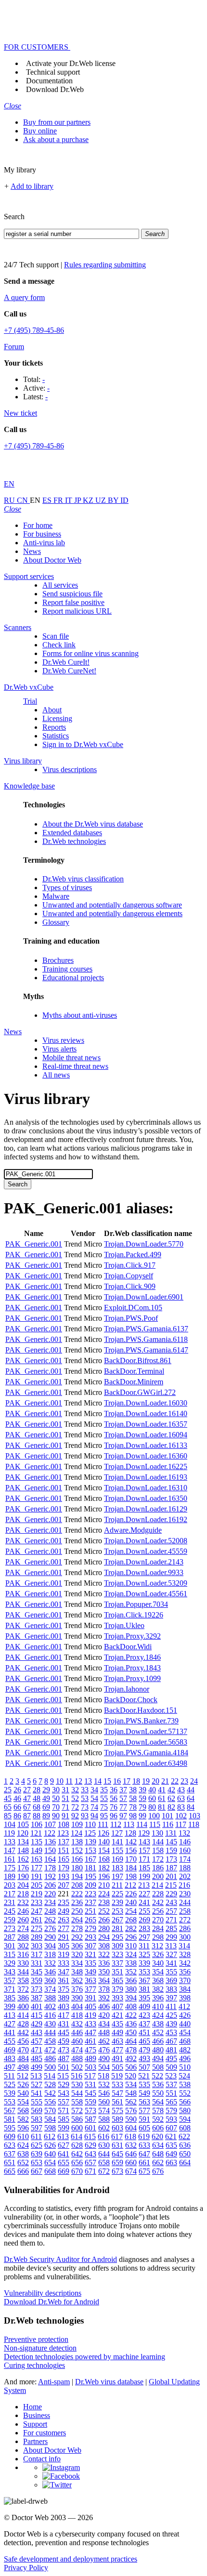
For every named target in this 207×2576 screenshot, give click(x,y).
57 (123, 1798)
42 (171, 1790)
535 (144, 2084)
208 (77, 1885)
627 (64, 2145)
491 (117, 2058)
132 (184, 1833)
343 (10, 1972)
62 (171, 1798)
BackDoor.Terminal (134, 1371)
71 (65, 1807)
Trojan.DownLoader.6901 (144, 1297)
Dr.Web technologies (74, 841)
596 (23, 2128)
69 (46, 1807)
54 (94, 1798)
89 (46, 1816)
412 (184, 2006)
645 (117, 2154)
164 (50, 1859)
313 (171, 1946)
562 (131, 2102)
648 (158, 2154)
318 (50, 1954)
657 (91, 2162)
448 (104, 2032)
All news (56, 1075)
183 (117, 1868)
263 (64, 1920)
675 (144, 2171)
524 (184, 2076)
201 (171, 1876)
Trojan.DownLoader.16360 (146, 1456)
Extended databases (72, 833)
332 (50, 1963)
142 (131, 1842)
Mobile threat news (71, 1058)
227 (144, 1894)
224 (104, 1894)
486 (50, 2058)
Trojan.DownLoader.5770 (144, 1244)
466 (158, 2041)
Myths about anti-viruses (80, 1015)
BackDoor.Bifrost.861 (138, 1360)
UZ (102, 500)
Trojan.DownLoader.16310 (146, 1488)
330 (23, 1963)
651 (10, 2162)
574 (104, 2110)
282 (131, 1928)
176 (23, 1868)
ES (48, 500)
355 (171, 1972)
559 (91, 2102)
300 (185, 1937)
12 (78, 1781)
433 (91, 2024)
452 (158, 2032)
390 (77, 1998)
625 (37, 2145)
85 (8, 1816)
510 (185, 2067)
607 (171, 2128)
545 (91, 2093)
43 (181, 1790)
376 (77, 1989)
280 (104, 1928)
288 (23, 1937)
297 (144, 1937)
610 (23, 2136)
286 (185, 1928)
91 (65, 1816)
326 (158, 1954)
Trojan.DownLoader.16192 (146, 1519)
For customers (45, 2433)
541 (37, 2093)
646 (131, 2154)
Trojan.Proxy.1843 (132, 1668)
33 (85, 1790)
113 (129, 1824)
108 (64, 1824)
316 (23, 1954)
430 (50, 2024)
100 (154, 1816)
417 (64, 2015)
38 (133, 1790)
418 (77, 2015)
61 (162, 1798)
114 (142, 1824)
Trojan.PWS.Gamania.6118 (146, 1339)
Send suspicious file (72, 594)
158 (158, 1850)
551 (171, 2093)
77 (123, 1807)
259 (10, 1920)
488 (77, 2058)
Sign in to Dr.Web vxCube (83, 744)
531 (91, 2084)
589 (117, 2119)
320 (77, 1954)
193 (64, 1876)
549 (144, 2093)
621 (171, 2136)
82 (171, 1807)
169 (117, 1859)
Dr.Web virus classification (83, 879)
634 (158, 2145)
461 (91, 2041)
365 (117, 1980)
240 (131, 1902)
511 (9, 2076)
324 (131, 1954)
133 (10, 1842)
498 (23, 2067)
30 (56, 1790)
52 (75, 1798)
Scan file (56, 636)
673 (117, 2171)
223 (91, 1894)
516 (77, 2076)
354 (158, 1972)
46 (17, 1798)
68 (37, 1807)
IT (70, 500)
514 (50, 2076)
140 (104, 1842)
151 (64, 1850)
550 (158, 2093)
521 (144, 2076)
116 (168, 1824)
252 (104, 1911)
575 (117, 2110)
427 (10, 2024)
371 (10, 1989)
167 (91, 1859)
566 (185, 2102)
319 (64, 1954)
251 (91, 1911)
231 (10, 1902)
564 (158, 2102)
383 (171, 1989)
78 (133, 1807)
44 (191, 1790)
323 (117, 1954)
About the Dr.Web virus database (93, 824)
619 (144, 2136)
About (52, 710)
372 (23, 1989)
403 (64, 2006)
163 (37, 1859)
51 (65, 1798)
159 (171, 1850)
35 (104, 1790)
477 (117, 2050)
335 (91, 1963)
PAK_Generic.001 (34, 1244)
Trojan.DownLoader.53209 (146, 1583)
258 (185, 1911)
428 (23, 2024)
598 (50, 2128)
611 (36, 2136)
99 (142, 1816)
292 (77, 1937)
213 (144, 1885)
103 (194, 1816)
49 (46, 1798)
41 (162, 1790)
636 (185, 2145)
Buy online (40, 131)
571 (64, 2110)
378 (104, 1989)
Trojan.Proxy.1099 (132, 1678)
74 (94, 1807)
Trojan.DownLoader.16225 (146, 1466)
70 (56, 1807)
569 (37, 2110)
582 (23, 2119)
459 (64, 2041)
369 (171, 1980)
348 (77, 1972)
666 (23, 2171)
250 (77, 1911)
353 (144, 1972)
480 (158, 2050)
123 (63, 1833)
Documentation (49, 81)
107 (50, 1824)
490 (104, 2058)
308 (104, 1946)
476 (104, 2050)
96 (114, 1816)
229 (171, 1894)
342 (185, 1963)
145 (171, 1842)
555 (37, 2102)
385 (10, 1998)
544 (77, 2093)
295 (117, 1937)
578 (158, 2110)
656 (77, 2162)
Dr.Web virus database (109, 2382)
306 (77, 1946)
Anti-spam (54, 2382)
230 (185, 1894)
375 (64, 1989)
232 (23, 1902)
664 (185, 2162)
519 (117, 2076)
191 (37, 1876)
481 (171, 2050)
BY (114, 500)
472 (50, 2050)
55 (104, 1798)
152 (77, 1850)
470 (23, 2050)
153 (91, 1850)
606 (158, 2128)
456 (23, 2041)
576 (131, 2110)
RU (10, 500)
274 (23, 1928)
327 (171, 1954)
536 (158, 2084)
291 (64, 1937)
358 (23, 1980)
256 (158, 1911)
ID (124, 500)
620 (157, 2136)
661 (144, 2162)
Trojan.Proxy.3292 (132, 1636)
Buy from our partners (57, 122)
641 (64, 2154)
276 (50, 1928)
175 (10, 1868)
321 (91, 1954)
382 (158, 1989)
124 (77, 1833)
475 (91, 2050)
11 (69, 1781)
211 (117, 1885)
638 (23, 2154)
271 (171, 1920)
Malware (56, 896)
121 (36, 1833)
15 (107, 1781)
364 (104, 1980)
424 (158, 2015)
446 (77, 2032)
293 (91, 1937)
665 (10, 2171)
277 (64, 1928)
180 (77, 1868)
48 (37, 1798)
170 (131, 1859)
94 (94, 1816)
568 (23, 2110)
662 (158, 2162)
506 (131, 2067)
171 (144, 1859)
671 (91, 2171)
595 (10, 2128)
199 (144, 1876)
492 (131, 2058)
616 (103, 2136)
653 (37, 2162)
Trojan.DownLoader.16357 (146, 1424)
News (32, 551)
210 (104, 1885)
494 (158, 2058)
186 (158, 1868)
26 (17, 1790)
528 (50, 2084)
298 (158, 1937)
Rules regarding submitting (105, 265)
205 (37, 1885)
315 (10, 1954)
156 (131, 1850)
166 (77, 1859)
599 (64, 2128)
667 (37, 2171)
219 (37, 1894)
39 (142, 1790)
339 (144, 1963)
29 (46, 1790)
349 (91, 1972)
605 (144, 2128)
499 (37, 2067)
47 (27, 1798)
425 (171, 2015)
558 (77, 2102)
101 (168, 1816)
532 (104, 2084)
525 (10, 2084)
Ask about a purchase (56, 139)
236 (77, 1902)
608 (185, 2128)
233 (37, 1902)
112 (116, 1824)
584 (50, 2119)
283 (144, 1928)
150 (50, 1850)
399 (10, 2006)
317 (37, 1954)
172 (158, 1859)
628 (77, 2145)
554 (23, 2102)
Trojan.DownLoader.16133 (146, 1445)
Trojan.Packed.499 (133, 1255)
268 (131, 1920)
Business (37, 2415)
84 (191, 1807)
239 (117, 1902)
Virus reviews (63, 1040)
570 (50, 2110)
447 (91, 2032)
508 (158, 2067)
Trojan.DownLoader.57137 (146, 1731)
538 (185, 2084)
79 (142, 1807)
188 (185, 1868)
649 (171, 2154)
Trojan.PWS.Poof (131, 1318)
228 (158, 1894)
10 (60, 1781)
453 (171, 2032)
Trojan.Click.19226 (134, 1615)
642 (77, 2154)
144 (158, 1842)
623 (10, 2145)
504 (104, 2067)
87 (27, 1816)
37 (123, 1790)
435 (117, 2024)
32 (75, 1790)
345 (37, 1972)
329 (10, 1963)
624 (23, 2145)
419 (91, 2015)
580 (185, 2110)
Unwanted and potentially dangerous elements (112, 913)
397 (171, 1998)
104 (10, 1824)
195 (91, 1876)
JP (78, 500)
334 (77, 1963)
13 (88, 1781)
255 (144, 1911)
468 (185, 2041)
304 (50, 1946)
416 (50, 2015)
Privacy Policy (26, 2568)
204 (23, 1885)
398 (185, 1998)
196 (104, 1876)
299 (171, 1937)
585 (64, 2119)
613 (63, 2136)
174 (185, 1859)
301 (10, 1946)
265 (91, 1920)
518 (103, 2076)
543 (64, 2093)
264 (77, 1920)
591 (144, 2119)
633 (144, 2145)
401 (37, 2006)
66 (17, 1807)
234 (50, 1902)
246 (23, 1911)
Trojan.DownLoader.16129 (146, 1509)
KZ (89, 500)
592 (158, 2119)
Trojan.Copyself (129, 1276)
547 (117, 2093)
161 (10, 1859)
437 (144, 2024)
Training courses (67, 969)
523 (171, 2076)
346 (50, 1972)
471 (37, 2050)
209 (91, 1885)
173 (171, 1859)
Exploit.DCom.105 (133, 1308)
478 (131, 2050)
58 (133, 1798)
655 (64, 2162)
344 (23, 1972)
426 (185, 2015)
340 (158, 1963)
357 (10, 1980)
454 (185, 2032)
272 (185, 1920)
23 (184, 1781)
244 (185, 1902)
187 (171, 1868)
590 (131, 2119)
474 (77, 2050)
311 (144, 1946)
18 (136, 1781)
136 (50, 1842)
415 (37, 2015)
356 (185, 1972)
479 (144, 2050)
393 (117, 1998)
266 (104, 1920)
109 (77, 1824)
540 (23, 2093)
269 (144, 1920)
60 (152, 1798)
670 (77, 2171)
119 (9, 1833)
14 (98, 1781)
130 (157, 1833)
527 (37, 2084)
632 (131, 2145)
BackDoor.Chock (131, 1700)
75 (104, 1807)
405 (91, 2006)
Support (35, 2424)
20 (155, 1781)
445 (64, 2032)
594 (185, 2119)
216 (184, 1885)
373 (37, 1989)
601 (91, 2128)
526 (23, 2084)
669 (64, 2171)
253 (117, 1911)
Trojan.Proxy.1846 (132, 1657)
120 (23, 1833)
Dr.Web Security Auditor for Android (60, 2259)
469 (10, 2050)
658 (104, 2162)
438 (158, 2024)
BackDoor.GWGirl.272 (140, 1392)
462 (104, 2041)
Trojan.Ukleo (124, 1625)
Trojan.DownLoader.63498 (146, 1763)
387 (37, 1998)
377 (91, 1989)
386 (23, 1998)
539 (10, 2093)
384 (185, 1989)
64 (191, 1798)
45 (8, 1798)
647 (144, 2154)
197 (117, 1876)
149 (37, 1850)
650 (185, 2154)
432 (77, 2024)
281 (117, 1928)
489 (91, 2058)
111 (103, 1824)
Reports (54, 727)
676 (158, 2171)
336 (104, 1963)
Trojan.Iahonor (127, 1689)
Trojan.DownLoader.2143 (144, 1562)
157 (144, 1850)
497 (10, 2067)
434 (104, 2024)
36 (114, 1790)
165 (64, 1859)
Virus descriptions (70, 769)
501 (64, 2067)
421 (117, 2015)
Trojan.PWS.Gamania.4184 (146, 1753)
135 (37, 1842)
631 (117, 2145)
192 (50, 1876)
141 (117, 1842)
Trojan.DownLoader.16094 (146, 1435)
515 (63, 2076)
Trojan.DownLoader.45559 (146, 1551)
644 (104, 2154)
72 (75, 1807)
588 (104, 2119)
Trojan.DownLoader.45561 (146, 1594)
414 (23, 2015)
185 (144, 1868)
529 (64, 2084)
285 (171, 1928)
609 (10, 2136)
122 (50, 1833)
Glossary (56, 922)
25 (8, 1790)
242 (158, 1902)
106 (37, 1824)
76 (114, 1807)
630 (104, 2145)
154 (104, 1850)
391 (91, 1998)
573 (91, 2110)
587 (91, 2119)
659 (117, 2162)
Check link (59, 645)
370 (185, 1980)
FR (59, 500)
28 (37, 1790)
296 (131, 1937)
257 (171, 1911)
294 (104, 1937)
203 (10, 1885)
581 (10, 2119)
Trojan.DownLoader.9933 (144, 1572)
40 (152, 1790)
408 (131, 2006)
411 (171, 2006)
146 (185, 1842)
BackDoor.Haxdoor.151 (141, 1710)
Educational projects (73, 978)
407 (117, 2006)
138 (77, 1842)
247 (37, 1911)
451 (144, 2032)
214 (157, 1885)
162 (23, 1859)
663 (171, 2162)
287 (10, 1937)
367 (144, 1980)
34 (94, 1790)
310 (131, 1946)
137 (64, 1842)
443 (37, 2032)
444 (50, 2032)
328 (185, 1954)
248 (50, 1911)
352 (131, 1972)
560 (104, 2102)
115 (155, 1824)
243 (171, 1902)
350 (104, 1972)
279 (91, 1928)
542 (50, 2093)
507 (144, 2067)
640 (50, 2154)
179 (64, 1868)
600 (77, 2128)
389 (64, 1998)
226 (131, 1894)
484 (23, 2058)
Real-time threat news (75, 1066)
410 (158, 2006)
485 (37, 2058)
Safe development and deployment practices (71, 2559)
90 (56, 1816)
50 (56, 1798)
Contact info (42, 2459)
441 (10, 2032)
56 (114, 1798)
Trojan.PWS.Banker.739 (141, 1721)
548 (131, 2093)
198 (131, 1876)
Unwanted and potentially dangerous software (112, 905)
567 (10, 2110)
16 (117, 1781)
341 (171, 1963)
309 (117, 1946)
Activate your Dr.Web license (71, 63)
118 (194, 1824)
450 (131, 2032)
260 (23, 1920)
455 (10, 2041)
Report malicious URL (77, 611)
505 (117, 2067)
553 (10, 2102)
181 (91, 1868)
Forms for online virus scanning (91, 653)
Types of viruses (67, 887)
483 (10, 2058)
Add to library (32, 186)
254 (131, 1911)
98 (133, 1816)
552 (185, 2093)
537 (171, 2084)
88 (37, 1816)
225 (117, 1894)
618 (130, 2136)
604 (131, 2128)
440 (185, 2024)
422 (131, 2015)
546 (104, 2093)
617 (117, 2136)
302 (23, 1946)
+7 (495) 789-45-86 (34, 330)
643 (91, 2154)
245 (10, 1911)
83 (181, 1807)
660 (131, 2162)
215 (171, 1885)
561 (117, 2102)
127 (117, 1833)
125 (90, 1833)
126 (103, 1833)
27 (27, 1790)
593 (171, 2119)
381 (144, 1989)
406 (104, 2006)
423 (144, 2015)
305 (64, 1946)
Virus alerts (59, 1049)
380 (131, 1989)
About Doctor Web (52, 560)
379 (117, 1989)
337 (117, 1963)
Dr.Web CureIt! (66, 662)
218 (23, 1894)
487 (64, 2058)
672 (104, 2171)
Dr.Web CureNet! (69, 671)
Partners (35, 2441)
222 (77, 1894)
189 (10, 1876)
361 (64, 1980)
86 (17, 1816)
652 (23, 2162)
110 (90, 1824)
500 (50, 2067)
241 (144, 1902)
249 (64, 1911)
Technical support (53, 72)
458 (50, 2041)
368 (158, 1980)
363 (91, 1980)
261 (37, 1920)
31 (65, 1790)
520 (130, 2076)
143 (144, 1842)
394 (131, 1998)
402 (50, 2006)
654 (50, 2162)
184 (131, 1868)
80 (152, 1807)
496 (185, 2058)
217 (10, 1894)
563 (144, 2102)
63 (181, 1798)
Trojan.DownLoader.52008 (146, 1541)
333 (64, 1963)
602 (104, 2128)
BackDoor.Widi (128, 1647)
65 (8, 1807)
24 (194, 1781)
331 (37, 1963)
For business (42, 534)
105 (23, 1824)
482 (185, 2050)
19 (146, 1781)
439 (171, 2024)
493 (144, 2058)
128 (130, 1833)
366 (131, 1980)
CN (23, 500)
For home (38, 525)
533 (117, 2084)
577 (144, 2110)
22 (175, 1781)
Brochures (58, 960)
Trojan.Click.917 (130, 1265)
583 (37, 2119)
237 (91, 1902)
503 (91, 2067)
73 (85, 1807)
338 (131, 1963)
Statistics (56, 736)
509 (171, 2067)
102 (181, 1816)
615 (90, 2136)
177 (37, 1868)
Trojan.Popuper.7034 (136, 1604)
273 (10, 1928)
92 (75, 1816)
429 (37, 2024)
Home (32, 2407)
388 (50, 1998)
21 (165, 1781)
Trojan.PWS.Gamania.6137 (146, 1329)
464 (131, 2041)
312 (157, 1946)
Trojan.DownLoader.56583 (146, 1742)
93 (85, 1816)
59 (142, 1798)
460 (77, 2041)
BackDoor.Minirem (134, 1382)
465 (144, 2041)
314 (184, 1946)
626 (50, 2145)
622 (184, 2136)
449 (117, 2032)
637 (10, 2154)
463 (117, 2041)
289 (37, 1937)
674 (131, 2171)
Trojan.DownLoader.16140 (146, 1413)
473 (64, 2050)
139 (91, 1842)
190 (23, 1876)
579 (171, 2110)
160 (185, 1850)
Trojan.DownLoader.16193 (146, 1477)
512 (23, 2076)
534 (131, 2084)
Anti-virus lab (44, 543)
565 (171, 2102)
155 (117, 1850)
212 (130, 1885)
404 (77, 2006)
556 (50, 2102)
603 (117, 2128)
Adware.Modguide (133, 1530)
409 (144, 2006)
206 (50, 1885)
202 (185, 1876)
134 (23, 1842)
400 (23, 2006)
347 (64, 1972)
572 (77, 2110)
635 (171, 2145)
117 (181, 1824)
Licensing (57, 718)
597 (37, 2128)
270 (158, 1920)
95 (104, 1816)
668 (50, 2171)
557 (64, 2102)
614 (77, 2136)
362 (77, 1980)
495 (171, 2058)
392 (104, 1998)
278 (77, 1928)
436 (131, 2024)
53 (85, 1798)
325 (144, 1954)
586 (77, 2119)
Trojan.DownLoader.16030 (146, 1403)
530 (77, 2084)
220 (50, 1894)
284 (158, 1928)
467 (171, 2041)
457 (37, 2041)
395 (144, 1998)
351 (117, 1972)
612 (50, 2136)
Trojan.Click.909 (130, 1286)
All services (60, 585)
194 (77, 1876)
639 (37, 2154)
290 (50, 1937)
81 (162, 1807)
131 (171, 1833)
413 (10, 2015)
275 (37, 1928)
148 (23, 1850)
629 (91, 2145)
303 (37, 1946)
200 (158, 1876)
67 (27, 1807)
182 (104, 1868)
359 (37, 1980)
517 (90, 2076)
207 (64, 1885)
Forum (14, 347)
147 (10, 1850)
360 (50, 1980)
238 (104, 1902)
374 (50, 1989)
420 (104, 2015)
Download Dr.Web (55, 89)
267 (117, 1920)
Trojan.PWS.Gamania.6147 (146, 1350)
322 (104, 1954)
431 (64, 2024)
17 (127, 1781)
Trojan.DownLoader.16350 (146, 1498)
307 (91, 1946)
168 (104, 1859)
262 (50, 1920)
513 (36, 2076)
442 (23, 2032)
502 (77, 2067)
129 (144, 1833)
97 (123, 1816)
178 (50, 1868)
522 (157, 2076)
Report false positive (73, 602)
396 (158, 1998)
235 (64, 1902)
